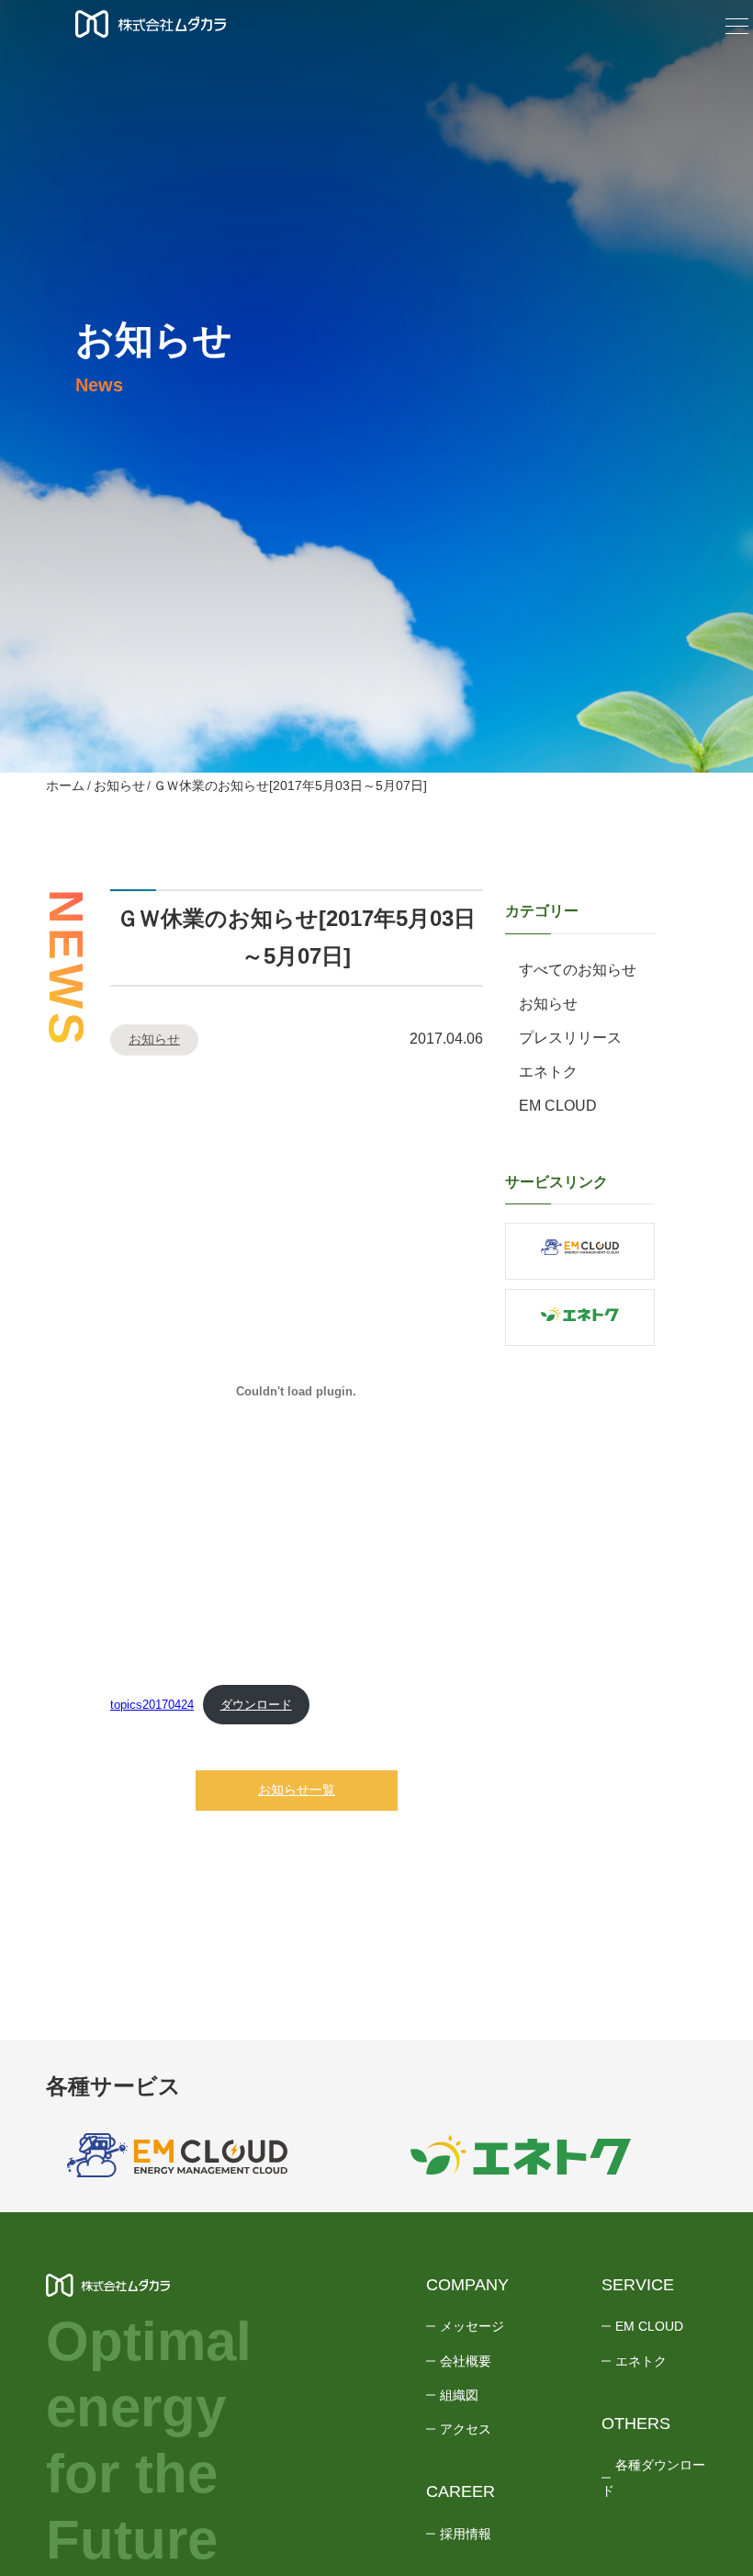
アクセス (466, 2429)
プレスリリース (570, 1038)
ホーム (65, 785)
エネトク (548, 1072)
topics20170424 (152, 1705)
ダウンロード (256, 1705)
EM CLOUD (558, 1106)
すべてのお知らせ (578, 970)
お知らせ (119, 785)
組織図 (459, 2395)
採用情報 (466, 2534)
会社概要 (466, 2361)
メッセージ (472, 2326)
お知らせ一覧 (297, 1790)
